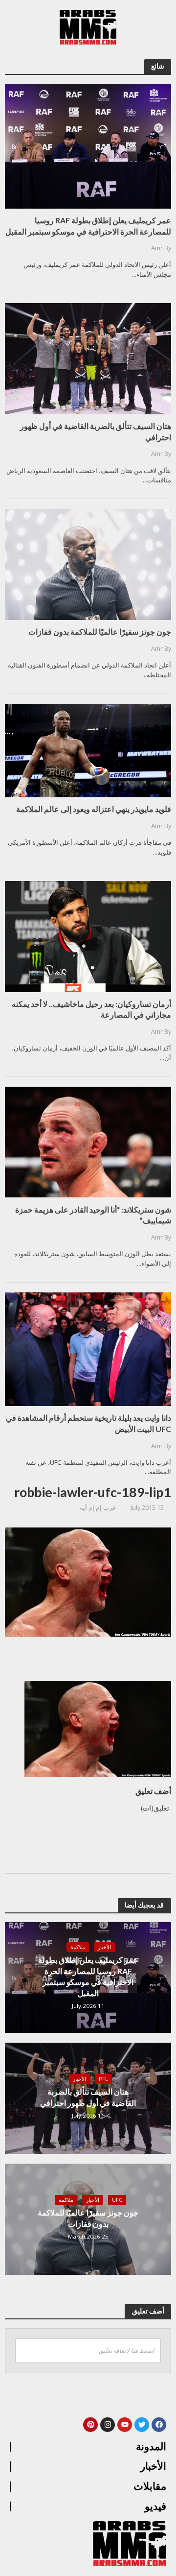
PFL (103, 2079)
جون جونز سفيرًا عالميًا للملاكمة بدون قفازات (88, 2218)
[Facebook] (159, 2425)
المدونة (151, 2447)
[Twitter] (142, 2425)
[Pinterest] (90, 2425)
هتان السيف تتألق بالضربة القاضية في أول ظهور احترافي (88, 2097)
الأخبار (104, 1947)
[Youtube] (125, 2425)
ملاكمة (78, 1947)
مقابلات (150, 2486)
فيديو (155, 2506)
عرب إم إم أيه (98, 1508)
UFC (117, 2200)
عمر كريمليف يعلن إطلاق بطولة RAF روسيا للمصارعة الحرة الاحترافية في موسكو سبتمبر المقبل (88, 1976)
